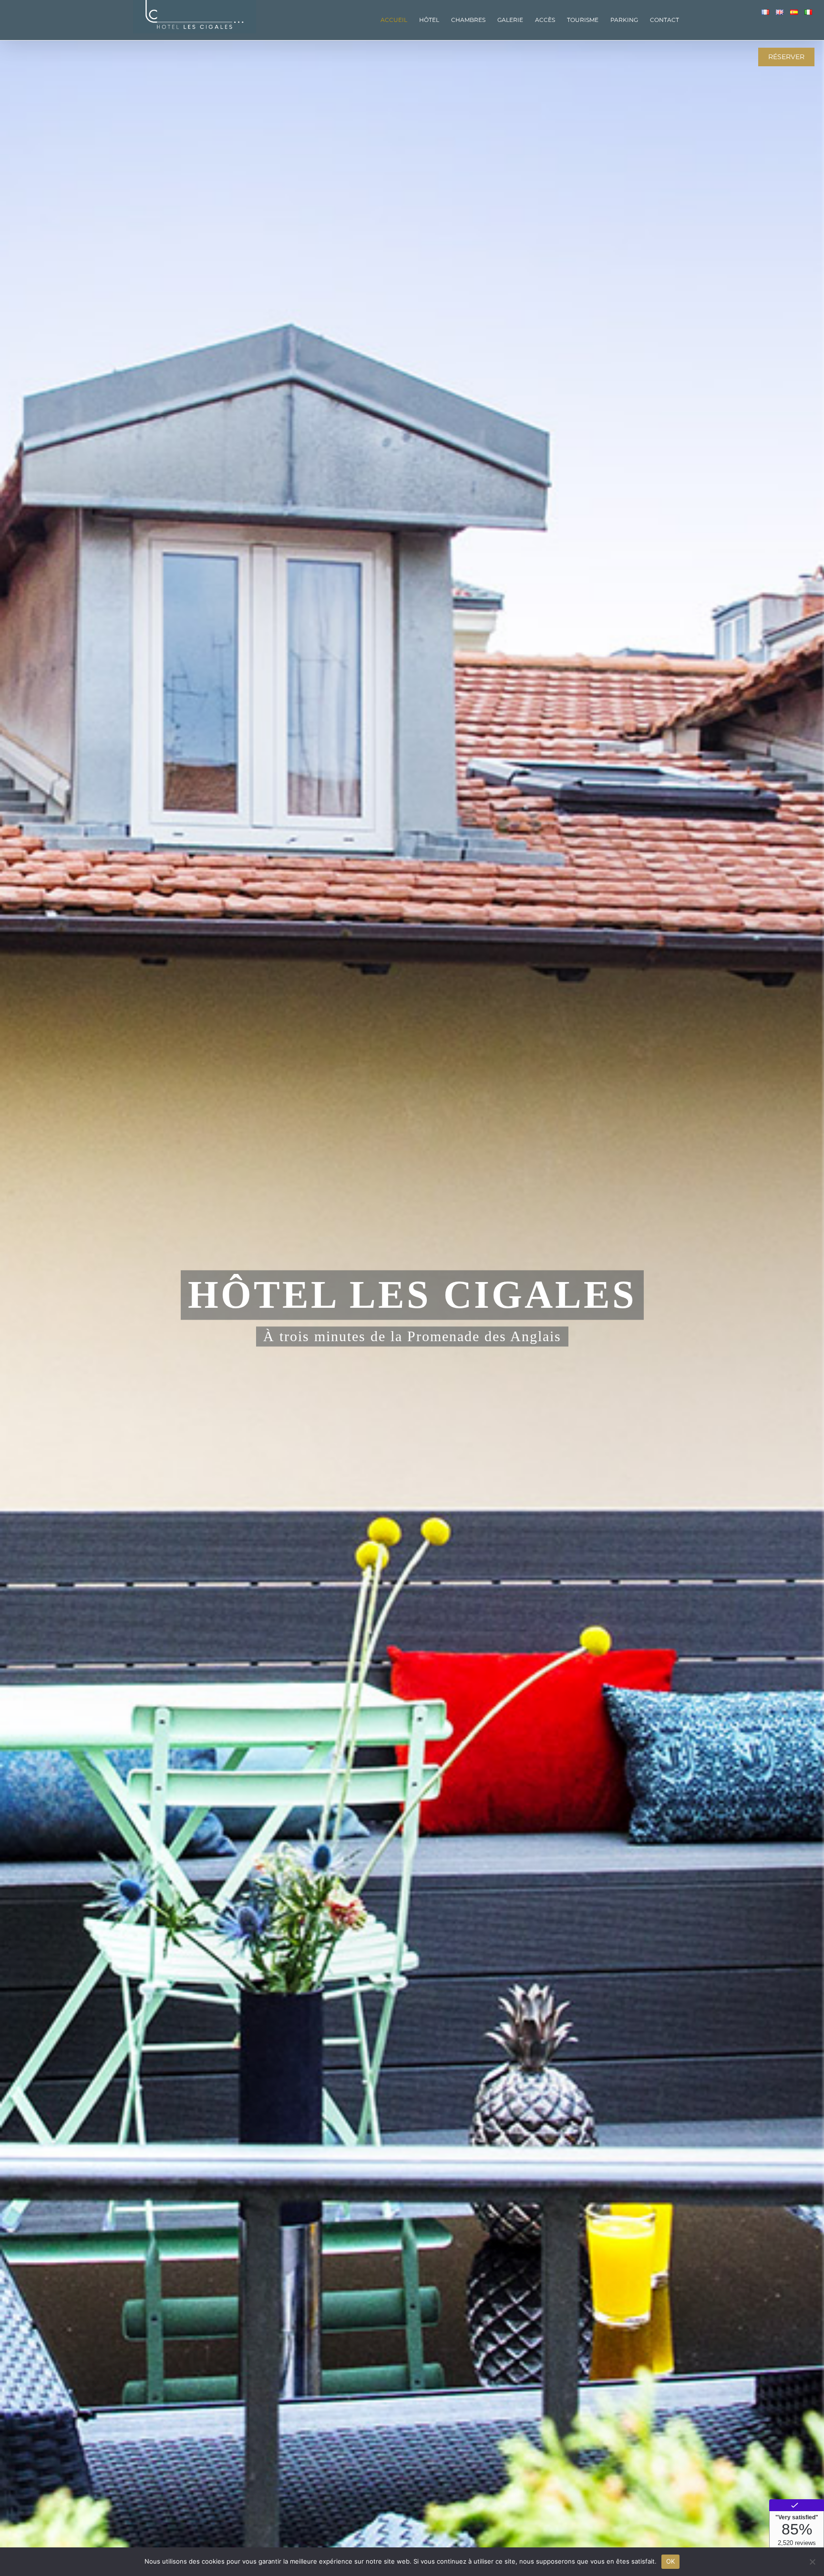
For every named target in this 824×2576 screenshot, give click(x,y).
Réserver (786, 57)
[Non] (812, 2562)
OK (671, 2561)
